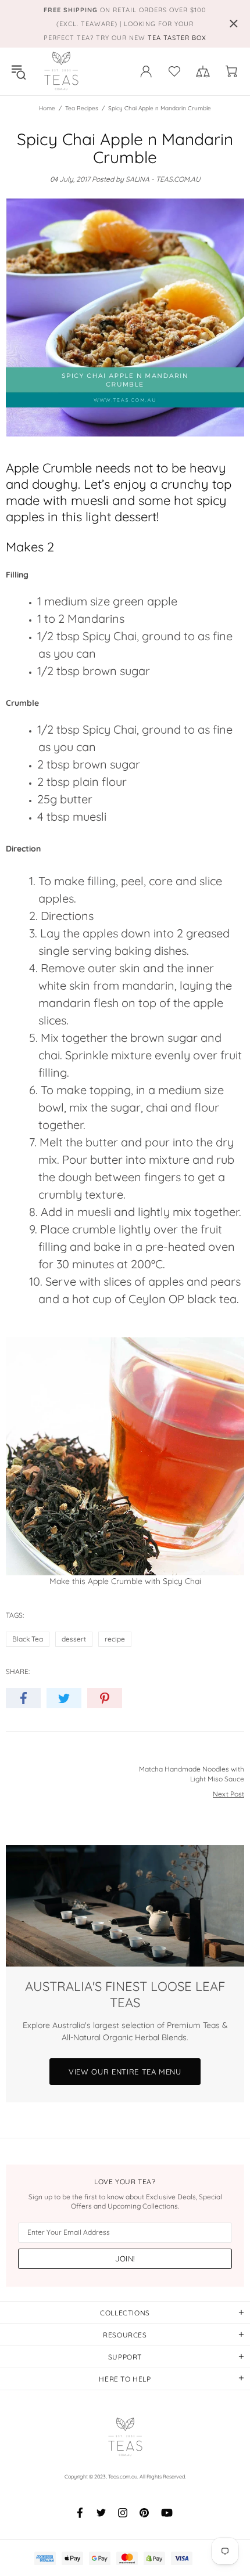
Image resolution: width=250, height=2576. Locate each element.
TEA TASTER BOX (177, 38)
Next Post (228, 1794)
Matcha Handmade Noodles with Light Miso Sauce (192, 1774)
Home (47, 108)
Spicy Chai (110, 636)
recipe (115, 1639)
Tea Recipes (82, 108)
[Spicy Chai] (125, 1456)
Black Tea (28, 1639)
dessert (74, 1639)
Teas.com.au (61, 71)
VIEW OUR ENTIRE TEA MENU (125, 2072)
